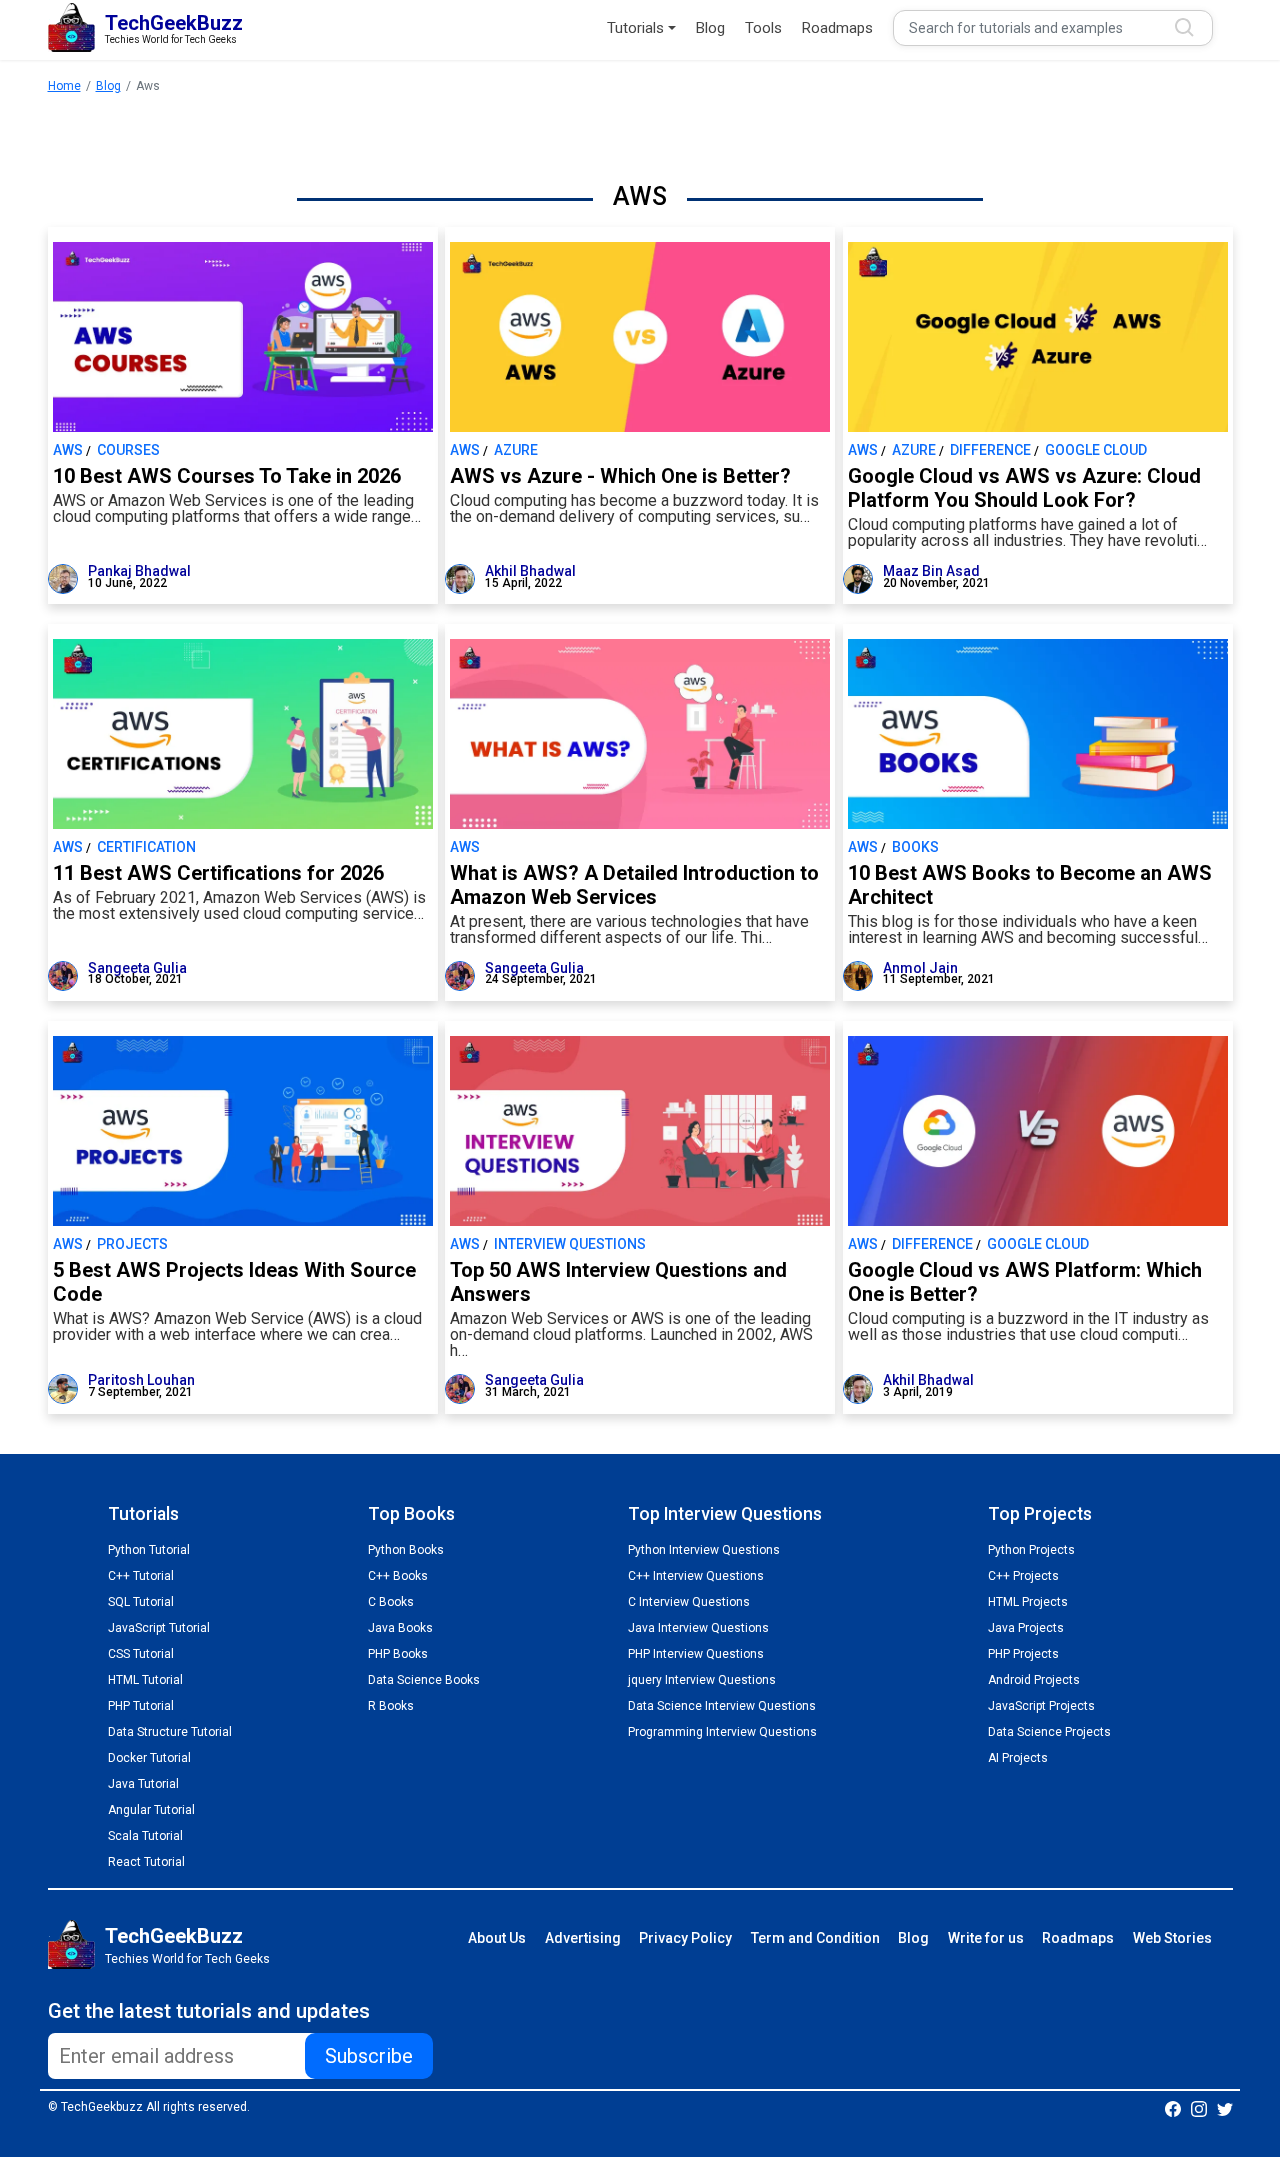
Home (64, 86)
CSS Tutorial (141, 1654)
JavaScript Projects (1041, 1706)
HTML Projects (1028, 1602)
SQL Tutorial (141, 1602)
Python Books (406, 1550)
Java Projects (1026, 1628)
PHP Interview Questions (696, 1654)
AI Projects (1018, 1758)
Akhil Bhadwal (530, 571)
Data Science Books (424, 1680)
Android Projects (1034, 1680)
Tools (763, 28)
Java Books (400, 1628)
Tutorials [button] (635, 28)
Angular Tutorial (151, 1810)
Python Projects (1031, 1550)
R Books (391, 1706)
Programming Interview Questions (722, 1732)
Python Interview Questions (704, 1550)
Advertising (583, 1938)
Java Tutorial (143, 1784)
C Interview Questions (689, 1602)
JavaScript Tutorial (159, 1628)
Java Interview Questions (698, 1628)
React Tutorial (146, 1862)
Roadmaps (837, 28)
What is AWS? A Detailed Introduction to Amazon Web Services (634, 885)
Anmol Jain (920, 968)
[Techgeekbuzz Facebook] (1173, 2108)
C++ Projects (1023, 1576)
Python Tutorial (149, 1550)
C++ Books (398, 1576)
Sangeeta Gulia (137, 968)
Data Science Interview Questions (722, 1706)
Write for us (986, 1938)
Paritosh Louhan (141, 1380)
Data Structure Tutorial (170, 1732)
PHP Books (398, 1654)
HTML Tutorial (145, 1680)
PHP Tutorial (141, 1706)
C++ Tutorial (141, 1576)
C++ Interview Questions (696, 1576)
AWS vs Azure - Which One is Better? (620, 476)
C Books (391, 1602)
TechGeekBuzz (174, 1936)
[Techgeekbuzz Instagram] (1199, 2108)
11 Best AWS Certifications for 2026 (218, 873)
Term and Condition (815, 1938)
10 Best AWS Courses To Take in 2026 (227, 476)
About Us (497, 1938)
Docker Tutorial (149, 1758)
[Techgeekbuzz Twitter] (1225, 2108)
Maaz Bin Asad (931, 571)
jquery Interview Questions (702, 1680)
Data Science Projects (1049, 1732)
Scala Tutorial (145, 1836)
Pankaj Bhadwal (139, 571)
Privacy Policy (685, 1938)
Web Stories (1172, 1938)
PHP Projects (1023, 1654)
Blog (710, 28)
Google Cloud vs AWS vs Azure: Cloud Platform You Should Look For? (1024, 488)
